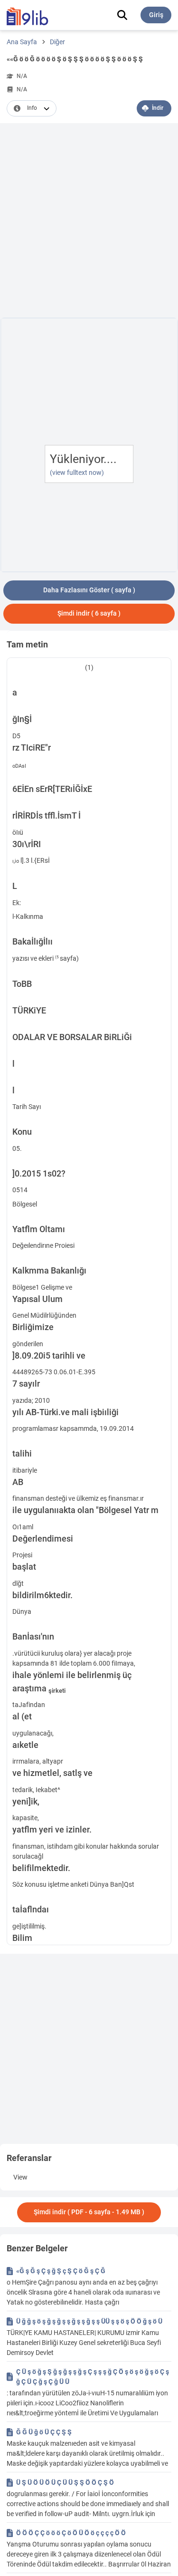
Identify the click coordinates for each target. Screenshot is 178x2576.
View (20, 2177)
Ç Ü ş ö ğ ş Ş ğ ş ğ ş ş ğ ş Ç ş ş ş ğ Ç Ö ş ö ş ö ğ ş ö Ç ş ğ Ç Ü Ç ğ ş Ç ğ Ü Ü (93, 2377)
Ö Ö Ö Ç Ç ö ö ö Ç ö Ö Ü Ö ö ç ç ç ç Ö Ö (71, 2533)
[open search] (122, 15)
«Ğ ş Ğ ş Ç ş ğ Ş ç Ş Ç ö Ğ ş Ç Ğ (61, 2271)
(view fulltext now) (77, 473)
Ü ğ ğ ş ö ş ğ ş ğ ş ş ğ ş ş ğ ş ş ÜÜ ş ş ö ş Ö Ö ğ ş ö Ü (89, 2321)
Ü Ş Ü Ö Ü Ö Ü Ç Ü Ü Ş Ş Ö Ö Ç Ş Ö (65, 2482)
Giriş (156, 15)
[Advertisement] (89, 222)
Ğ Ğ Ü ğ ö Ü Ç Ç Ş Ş (44, 2432)
